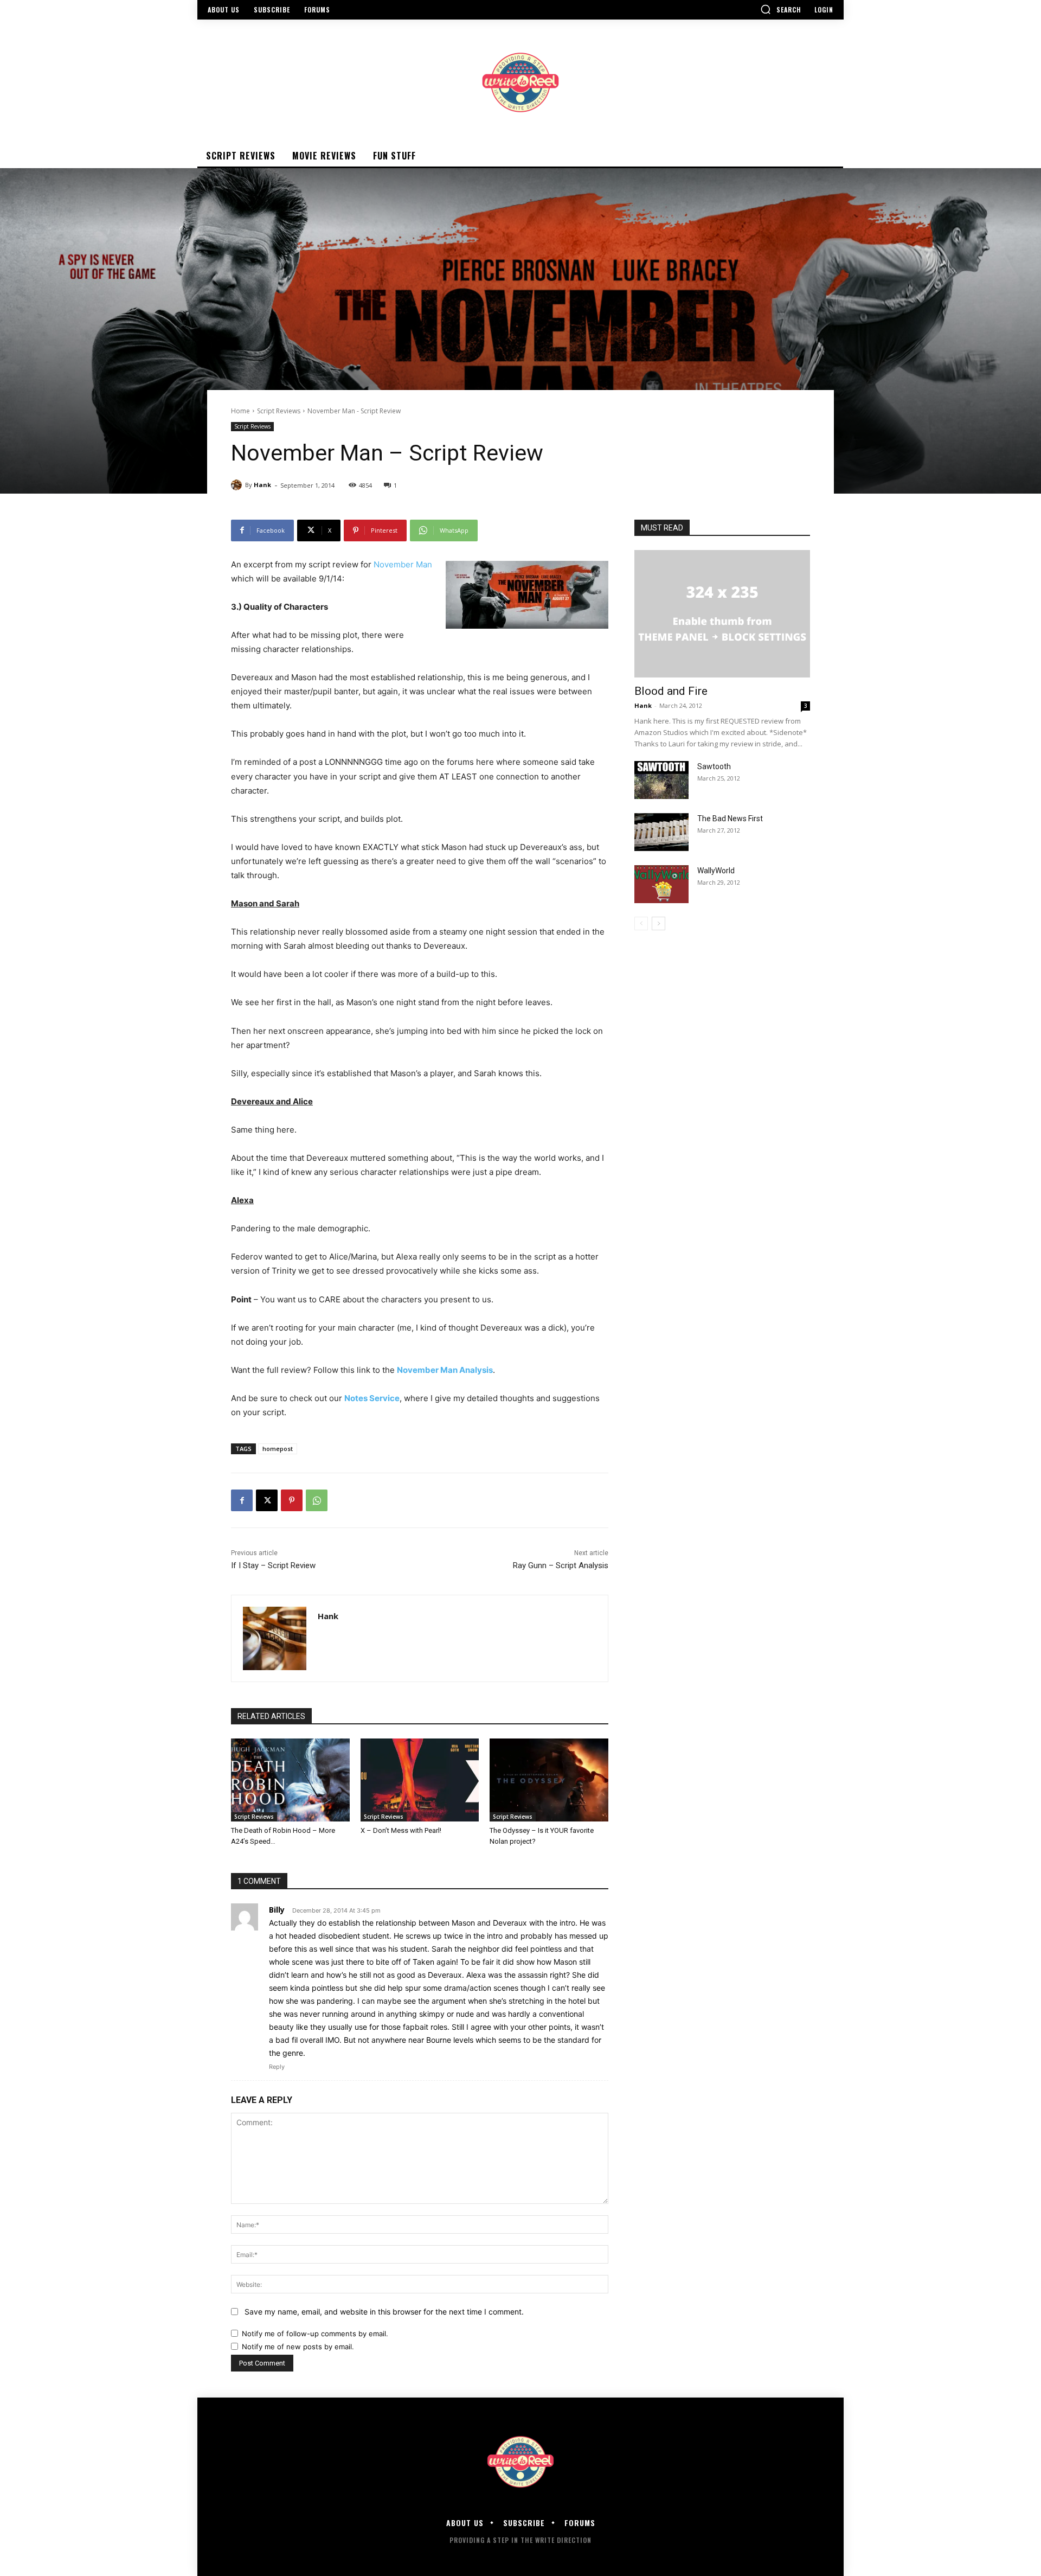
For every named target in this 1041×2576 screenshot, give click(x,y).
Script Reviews (279, 411)
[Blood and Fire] (722, 614)
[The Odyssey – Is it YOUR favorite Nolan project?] (549, 1780)
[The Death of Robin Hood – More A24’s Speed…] (290, 1780)
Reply (277, 2067)
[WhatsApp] (317, 1500)
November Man (403, 564)
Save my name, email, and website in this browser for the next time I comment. (384, 2312)
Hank (262, 485)
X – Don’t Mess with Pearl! (401, 1830)
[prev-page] (641, 923)
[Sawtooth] (661, 780)
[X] (267, 1500)
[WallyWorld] (661, 884)
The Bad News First (730, 819)
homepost (278, 1449)
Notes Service (372, 1398)
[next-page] (658, 923)
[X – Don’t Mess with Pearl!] (420, 1780)
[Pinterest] (292, 1500)
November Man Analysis (445, 1370)
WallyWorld (716, 871)
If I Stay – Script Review (273, 1565)
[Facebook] (242, 1500)
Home (240, 411)
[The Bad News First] (661, 832)
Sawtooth (714, 766)
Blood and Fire (671, 691)
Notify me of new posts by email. (298, 2347)
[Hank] (238, 485)
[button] (781, 9)
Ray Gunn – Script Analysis (561, 1565)
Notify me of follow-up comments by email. (315, 2334)
